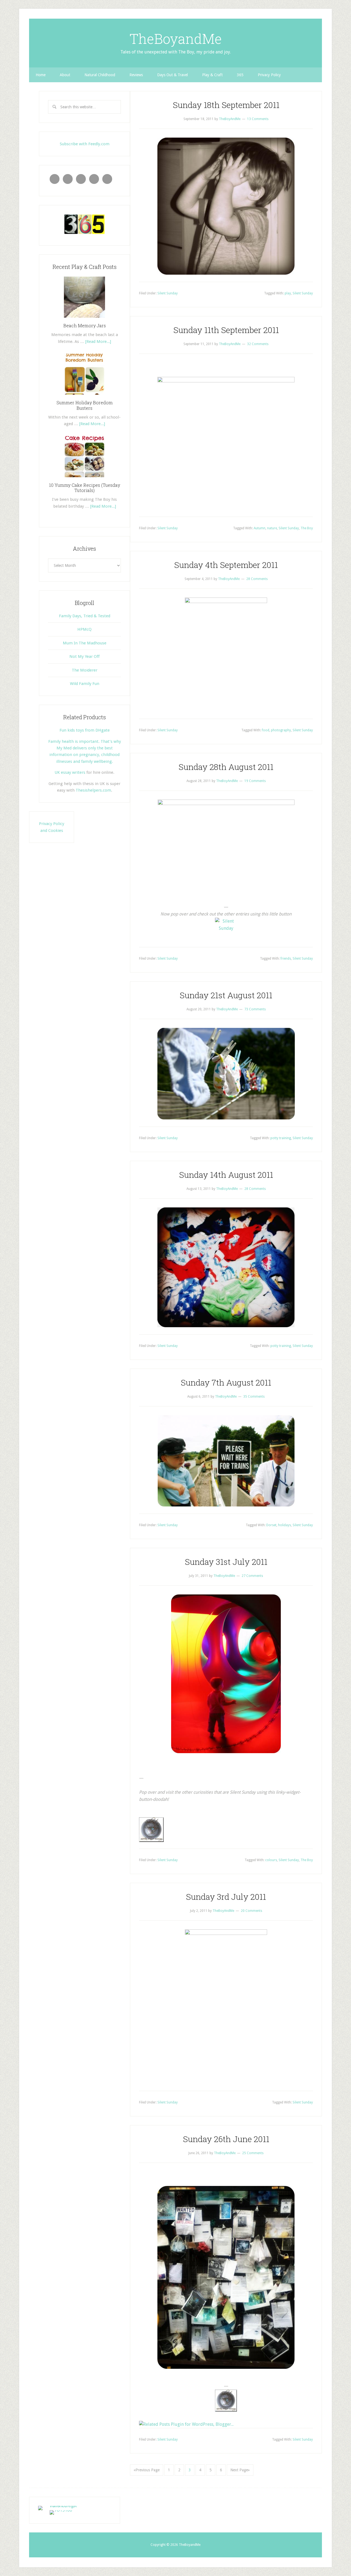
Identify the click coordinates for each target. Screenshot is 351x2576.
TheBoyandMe (176, 39)
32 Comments (258, 344)
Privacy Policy (269, 75)
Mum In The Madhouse (85, 643)
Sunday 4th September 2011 (226, 565)
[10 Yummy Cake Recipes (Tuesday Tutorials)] (84, 479)
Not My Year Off (84, 656)
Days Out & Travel (172, 75)
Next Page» (240, 2470)
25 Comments (253, 2153)
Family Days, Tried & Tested (85, 616)
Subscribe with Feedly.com (85, 144)
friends (286, 959)
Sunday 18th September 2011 (226, 105)
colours (271, 1860)
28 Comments (257, 579)
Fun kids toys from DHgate (85, 730)
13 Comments (258, 119)
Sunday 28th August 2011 (226, 767)
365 (240, 75)
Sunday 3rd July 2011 (226, 1897)
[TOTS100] (61, 2510)
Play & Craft (212, 75)
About (65, 75)
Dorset (271, 1525)
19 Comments (255, 781)
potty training (281, 1138)
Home (41, 75)
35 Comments (254, 1397)
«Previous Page (147, 2470)
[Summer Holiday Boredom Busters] (84, 397)
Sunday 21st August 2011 (226, 995)
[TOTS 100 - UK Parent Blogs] (61, 2506)
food (266, 730)
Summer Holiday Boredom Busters (85, 405)
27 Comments (252, 1576)
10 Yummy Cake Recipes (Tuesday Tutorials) (85, 488)
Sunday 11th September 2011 (226, 330)
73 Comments (255, 1009)
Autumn (260, 528)
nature (272, 528)
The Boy (307, 528)
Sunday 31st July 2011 (226, 1562)
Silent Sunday (168, 293)
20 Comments (251, 1911)
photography (281, 730)
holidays (285, 1525)
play (288, 293)
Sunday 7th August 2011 (226, 1382)
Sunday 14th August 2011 (226, 1175)
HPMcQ (84, 629)
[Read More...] (98, 342)
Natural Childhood (100, 75)
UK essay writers (70, 772)
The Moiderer (85, 670)
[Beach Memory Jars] (84, 320)
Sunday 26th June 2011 (226, 2139)
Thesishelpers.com (93, 790)
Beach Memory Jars (85, 325)
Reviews (136, 75)
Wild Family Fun (85, 684)
